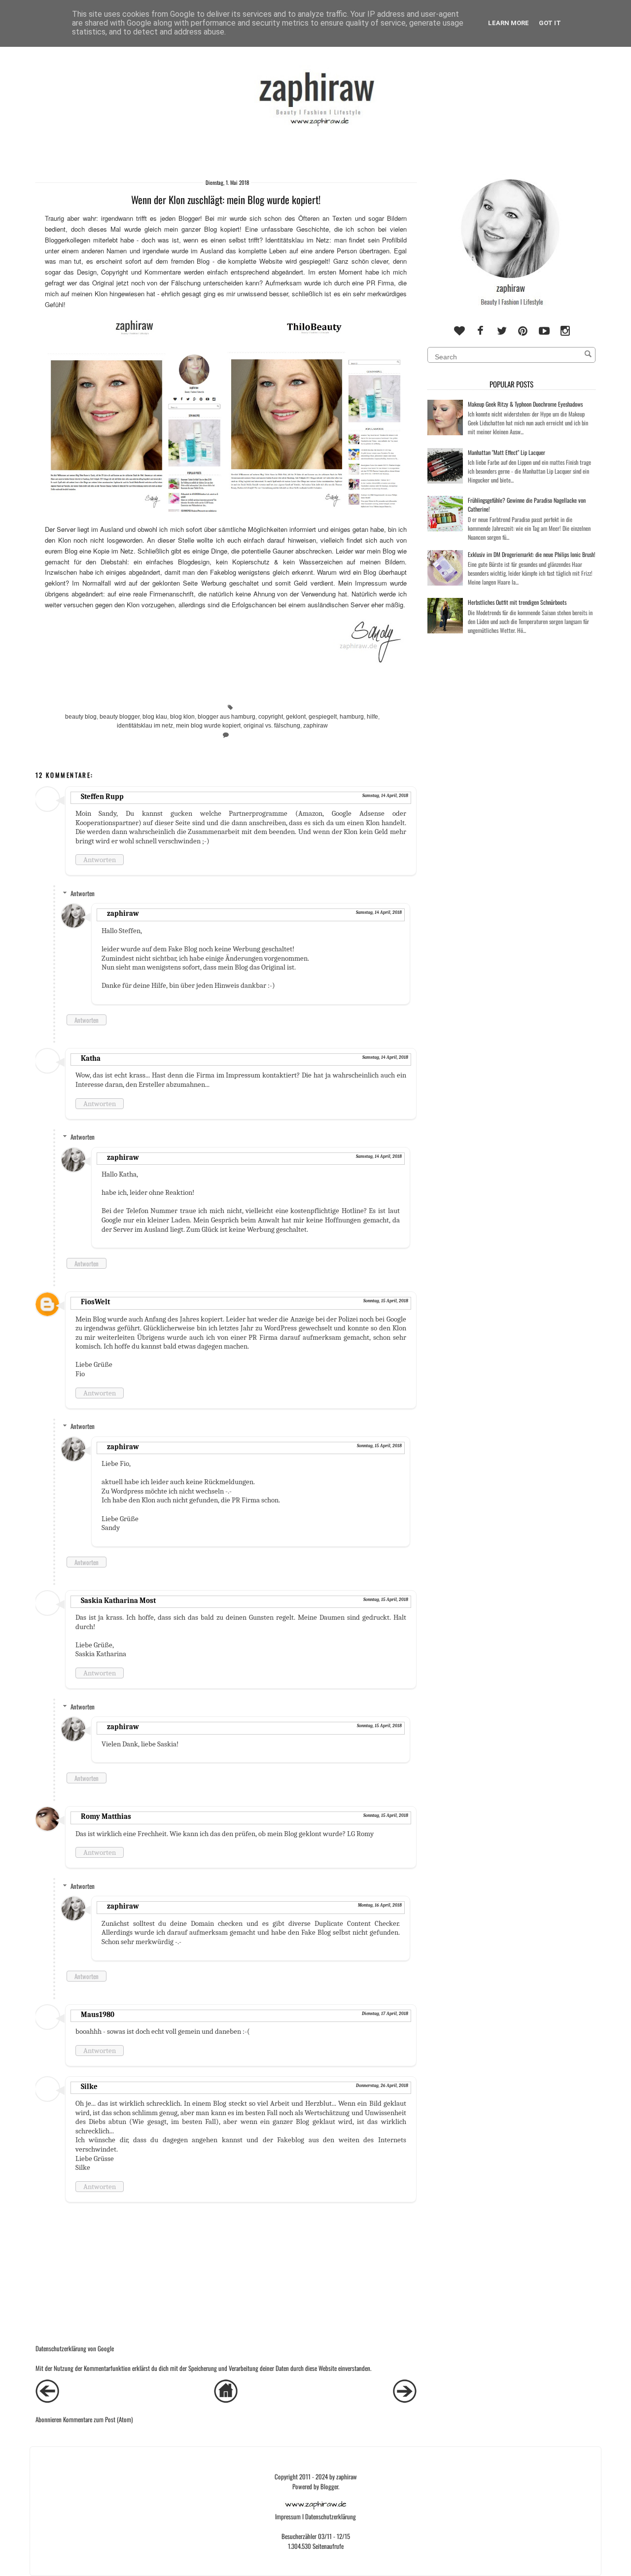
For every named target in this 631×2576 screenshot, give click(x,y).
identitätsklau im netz (145, 725)
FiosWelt (95, 1302)
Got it (550, 23)
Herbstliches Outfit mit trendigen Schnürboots (517, 602)
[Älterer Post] (405, 2400)
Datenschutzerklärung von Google (75, 2348)
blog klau (155, 716)
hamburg (352, 716)
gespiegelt (323, 716)
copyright (271, 716)
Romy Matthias (106, 1816)
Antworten (100, 860)
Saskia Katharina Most (118, 1601)
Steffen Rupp (102, 797)
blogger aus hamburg (227, 716)
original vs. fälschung (272, 725)
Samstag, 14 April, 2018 (385, 796)
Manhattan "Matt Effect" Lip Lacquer (507, 452)
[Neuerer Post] (47, 2400)
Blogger (329, 2486)
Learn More (508, 23)
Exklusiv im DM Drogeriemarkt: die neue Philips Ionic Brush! (532, 554)
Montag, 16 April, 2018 (380, 1905)
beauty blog (81, 716)
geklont (296, 716)
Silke (89, 2087)
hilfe (372, 716)
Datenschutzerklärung (331, 2516)
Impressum (288, 2516)
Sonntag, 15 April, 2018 (386, 1301)
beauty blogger (120, 716)
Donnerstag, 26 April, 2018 (382, 2086)
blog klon (182, 716)
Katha (91, 1058)
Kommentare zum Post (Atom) (98, 2419)
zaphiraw (315, 725)
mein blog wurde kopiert (208, 725)
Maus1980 (98, 2015)
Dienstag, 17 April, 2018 (385, 2014)
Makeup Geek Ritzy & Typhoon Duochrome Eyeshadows (525, 404)
